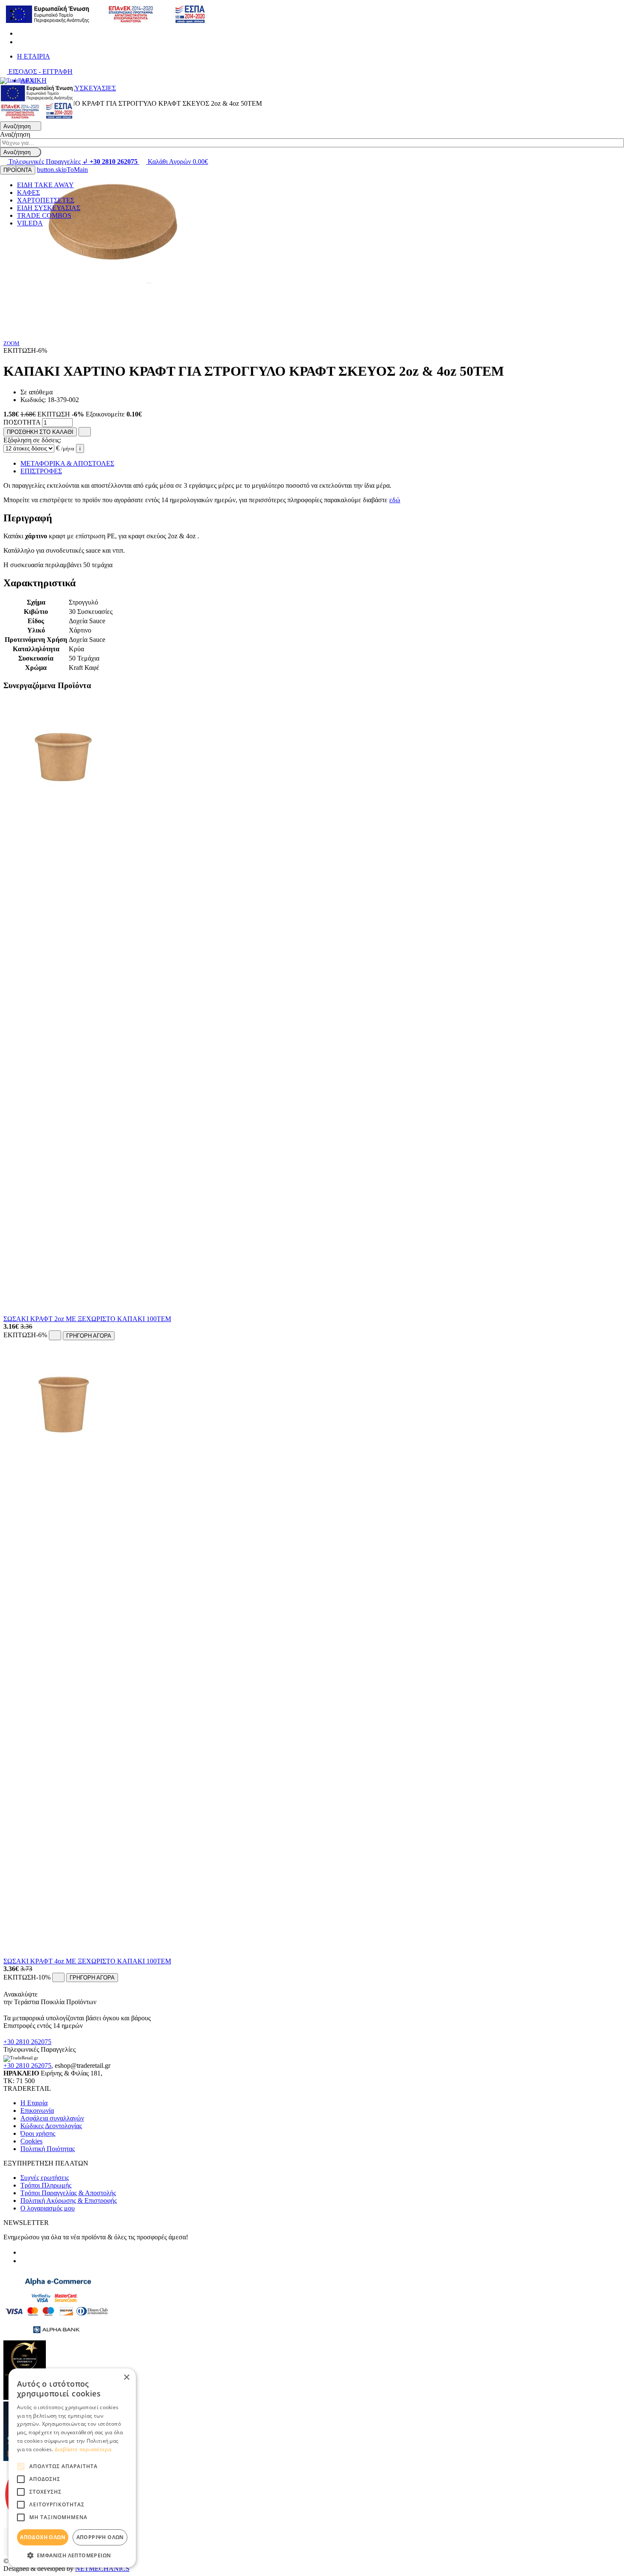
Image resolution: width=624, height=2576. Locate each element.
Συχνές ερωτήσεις (45, 2178)
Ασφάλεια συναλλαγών (52, 2118)
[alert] (72, 2468)
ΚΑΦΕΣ (28, 193)
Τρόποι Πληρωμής (46, 2185)
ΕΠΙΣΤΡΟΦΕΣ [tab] (41, 471)
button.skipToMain (62, 170)
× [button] (126, 2378)
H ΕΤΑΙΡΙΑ (34, 56)
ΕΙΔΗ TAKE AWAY (45, 185)
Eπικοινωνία (37, 2111)
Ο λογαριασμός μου (48, 2208)
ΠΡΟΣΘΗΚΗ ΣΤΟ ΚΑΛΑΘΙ (40, 432)
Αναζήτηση (15, 134)
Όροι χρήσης (38, 2133)
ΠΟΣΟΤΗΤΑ (22, 422)
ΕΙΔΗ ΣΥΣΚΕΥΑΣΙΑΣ (49, 208)
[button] (72, 2555)
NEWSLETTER (26, 2223)
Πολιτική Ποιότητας (48, 2149)
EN (22, 18)
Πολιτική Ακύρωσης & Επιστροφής (69, 2201)
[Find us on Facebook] (20, 33)
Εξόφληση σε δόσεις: (32, 440)
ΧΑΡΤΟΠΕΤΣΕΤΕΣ (46, 200)
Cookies (31, 2141)
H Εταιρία (34, 2103)
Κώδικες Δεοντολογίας (51, 2126)
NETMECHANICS (102, 2569)
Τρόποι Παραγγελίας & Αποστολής (68, 2193)
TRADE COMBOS (44, 215)
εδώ (395, 500)
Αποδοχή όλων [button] (43, 2537)
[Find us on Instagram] (20, 42)
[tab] (312, 518)
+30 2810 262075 (27, 2042)
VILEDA (30, 223)
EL (21, 10)
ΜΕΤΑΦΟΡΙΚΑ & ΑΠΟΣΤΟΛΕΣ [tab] (67, 463)
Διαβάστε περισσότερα (83, 2449)
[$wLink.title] (37, 117)
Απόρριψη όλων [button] (100, 2537)
